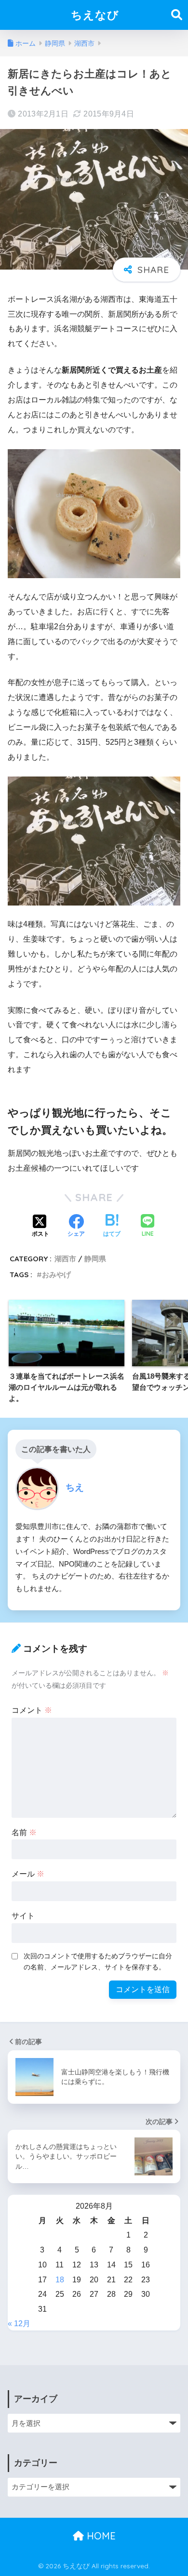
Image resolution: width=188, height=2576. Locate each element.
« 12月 (19, 2324)
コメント (32, 1710)
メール (28, 1874)
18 (60, 2280)
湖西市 (65, 1259)
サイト (23, 1916)
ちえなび (95, 15)
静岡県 (95, 1259)
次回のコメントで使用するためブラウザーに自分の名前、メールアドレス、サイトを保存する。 (98, 1961)
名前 (24, 1832)
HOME (100, 2536)
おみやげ (56, 1275)
